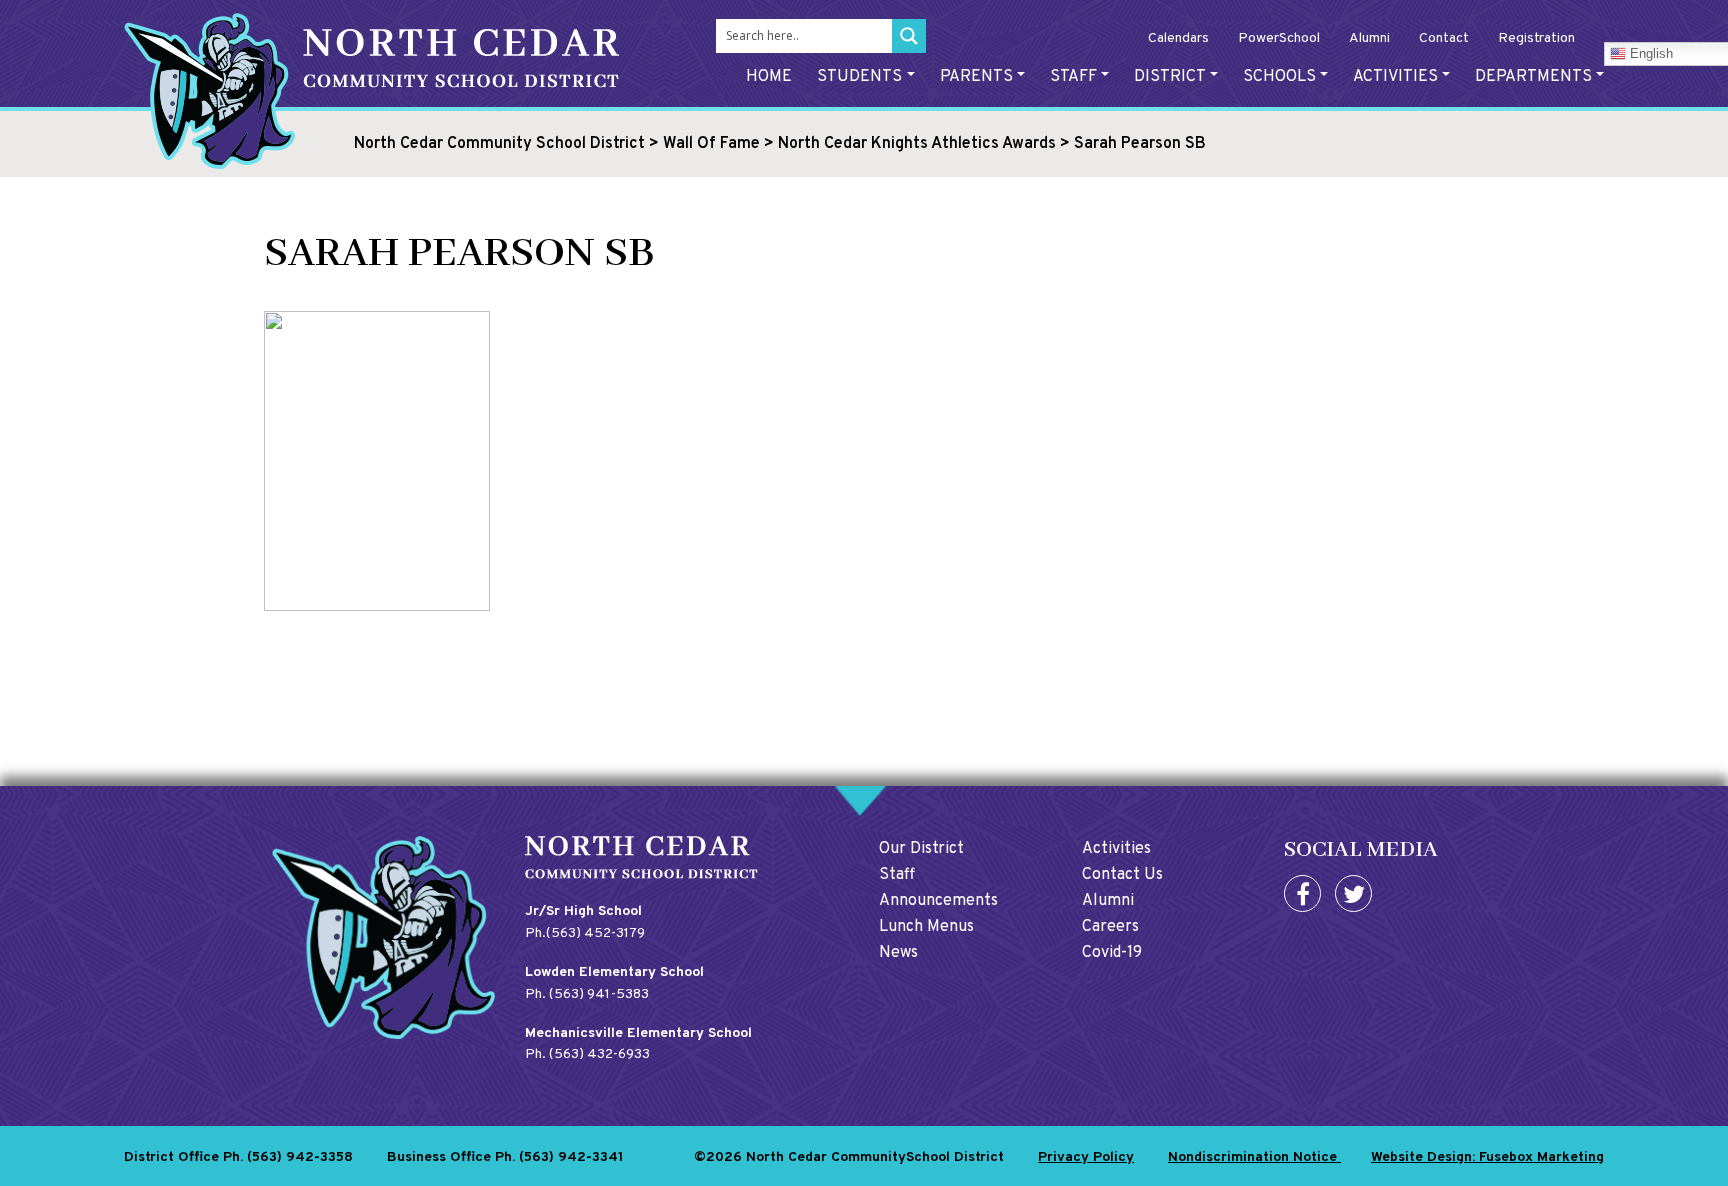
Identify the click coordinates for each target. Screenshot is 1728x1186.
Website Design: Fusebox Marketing (1487, 1157)
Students (859, 77)
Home (769, 77)
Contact (1444, 38)
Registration (1536, 38)
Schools (1279, 77)
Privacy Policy (1086, 1157)
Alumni (1369, 38)
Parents (976, 77)
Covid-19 (1112, 953)
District (1170, 77)
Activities (1395, 77)
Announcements (938, 901)
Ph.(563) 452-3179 (585, 933)
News (898, 953)
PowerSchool (1279, 38)
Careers (1110, 927)
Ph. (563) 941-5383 (587, 994)
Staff (1073, 77)
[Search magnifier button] (909, 36)
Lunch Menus (926, 927)
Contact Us (1122, 875)
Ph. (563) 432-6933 (587, 1054)
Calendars (1178, 38)
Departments (1533, 77)
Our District (921, 849)
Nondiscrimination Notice (1254, 1157)
